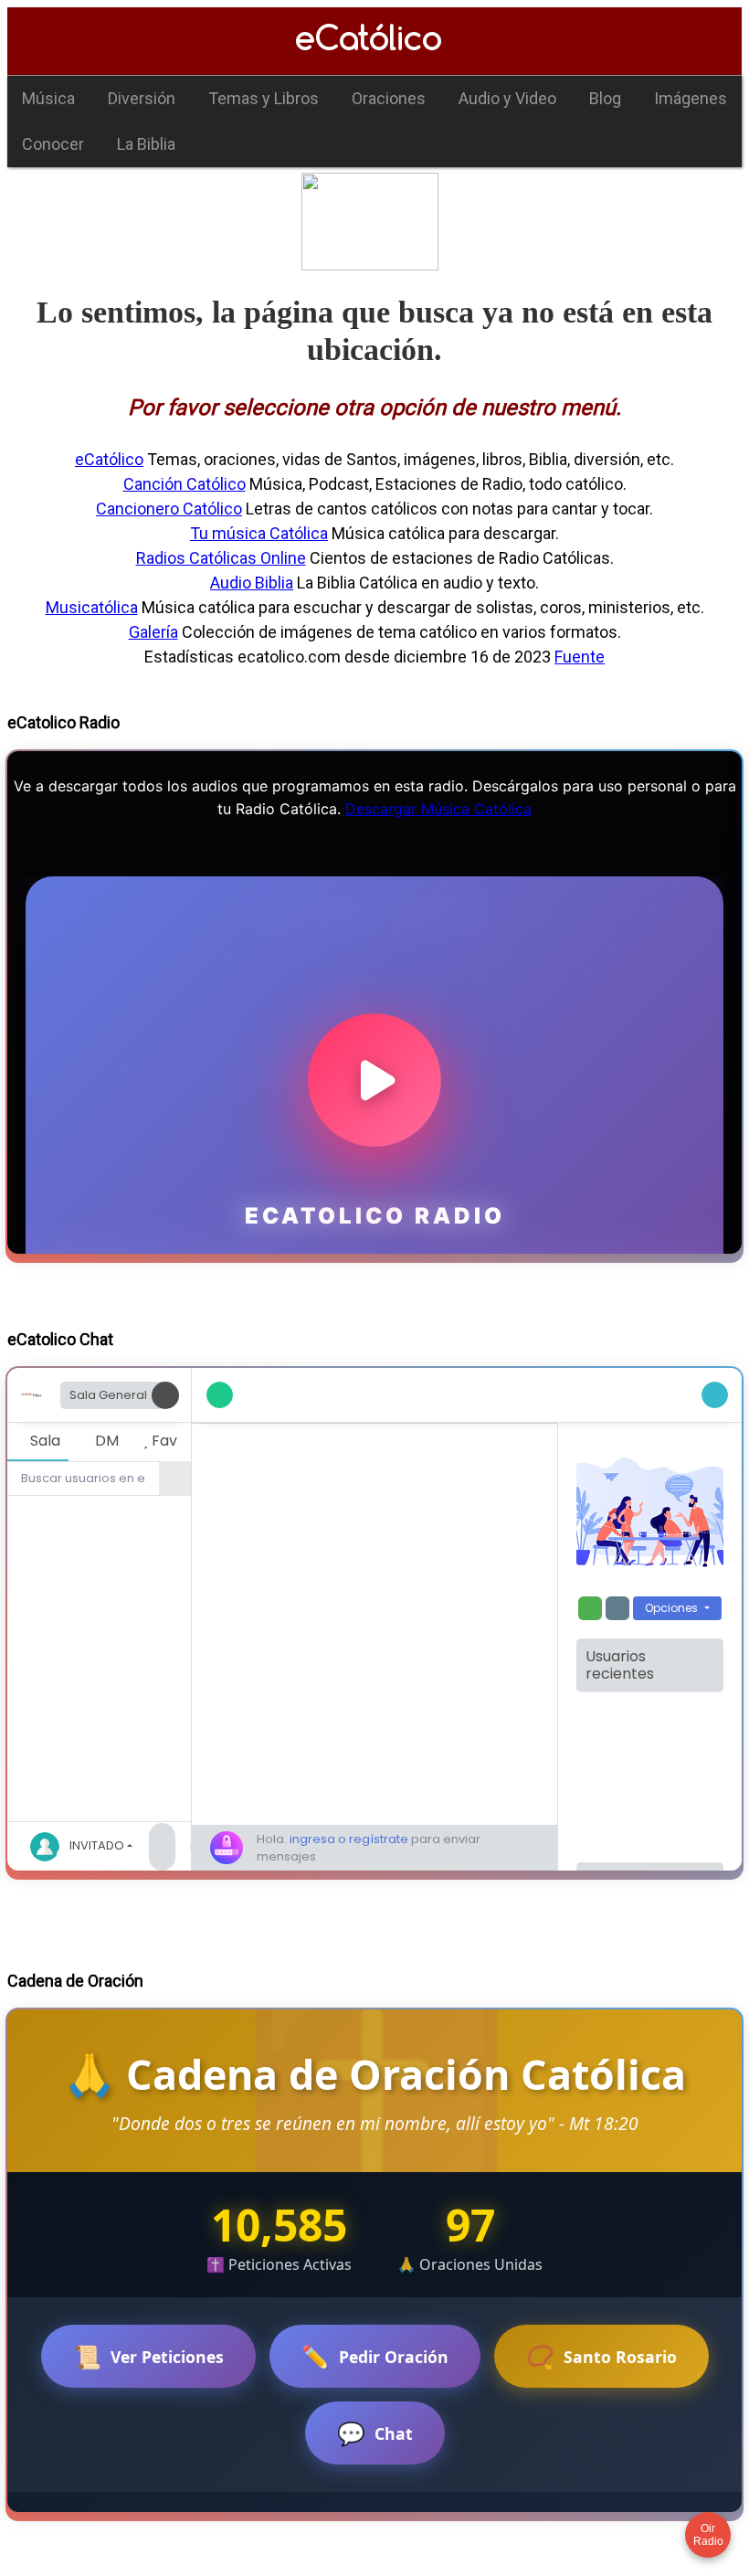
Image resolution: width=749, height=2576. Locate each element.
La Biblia (146, 144)
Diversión (142, 98)
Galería (153, 632)
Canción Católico (185, 484)
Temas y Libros (264, 98)
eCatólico (109, 459)
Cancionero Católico (169, 509)
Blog (605, 98)
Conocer (53, 144)
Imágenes (691, 98)
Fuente (580, 657)
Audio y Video (507, 98)
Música (48, 98)
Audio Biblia (252, 583)
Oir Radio (708, 2535)
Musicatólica (92, 607)
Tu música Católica (259, 533)
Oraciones (389, 98)
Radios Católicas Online (221, 558)
